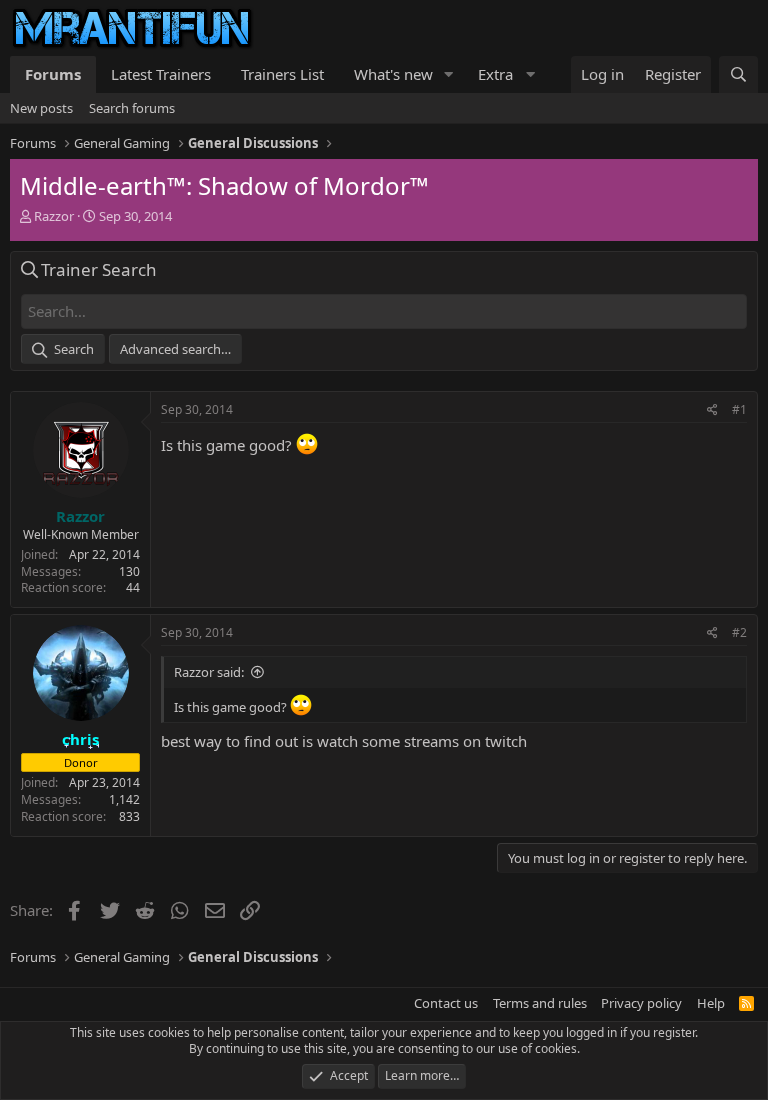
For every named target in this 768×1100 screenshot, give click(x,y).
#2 (739, 632)
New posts (41, 108)
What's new (393, 74)
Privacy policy (641, 1003)
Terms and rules (540, 1003)
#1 (739, 409)
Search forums (132, 108)
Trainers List (282, 74)
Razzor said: (209, 672)
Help (711, 1003)
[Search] (738, 74)
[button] (449, 74)
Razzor (54, 216)
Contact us (446, 1003)
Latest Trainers (161, 74)
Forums (53, 74)
